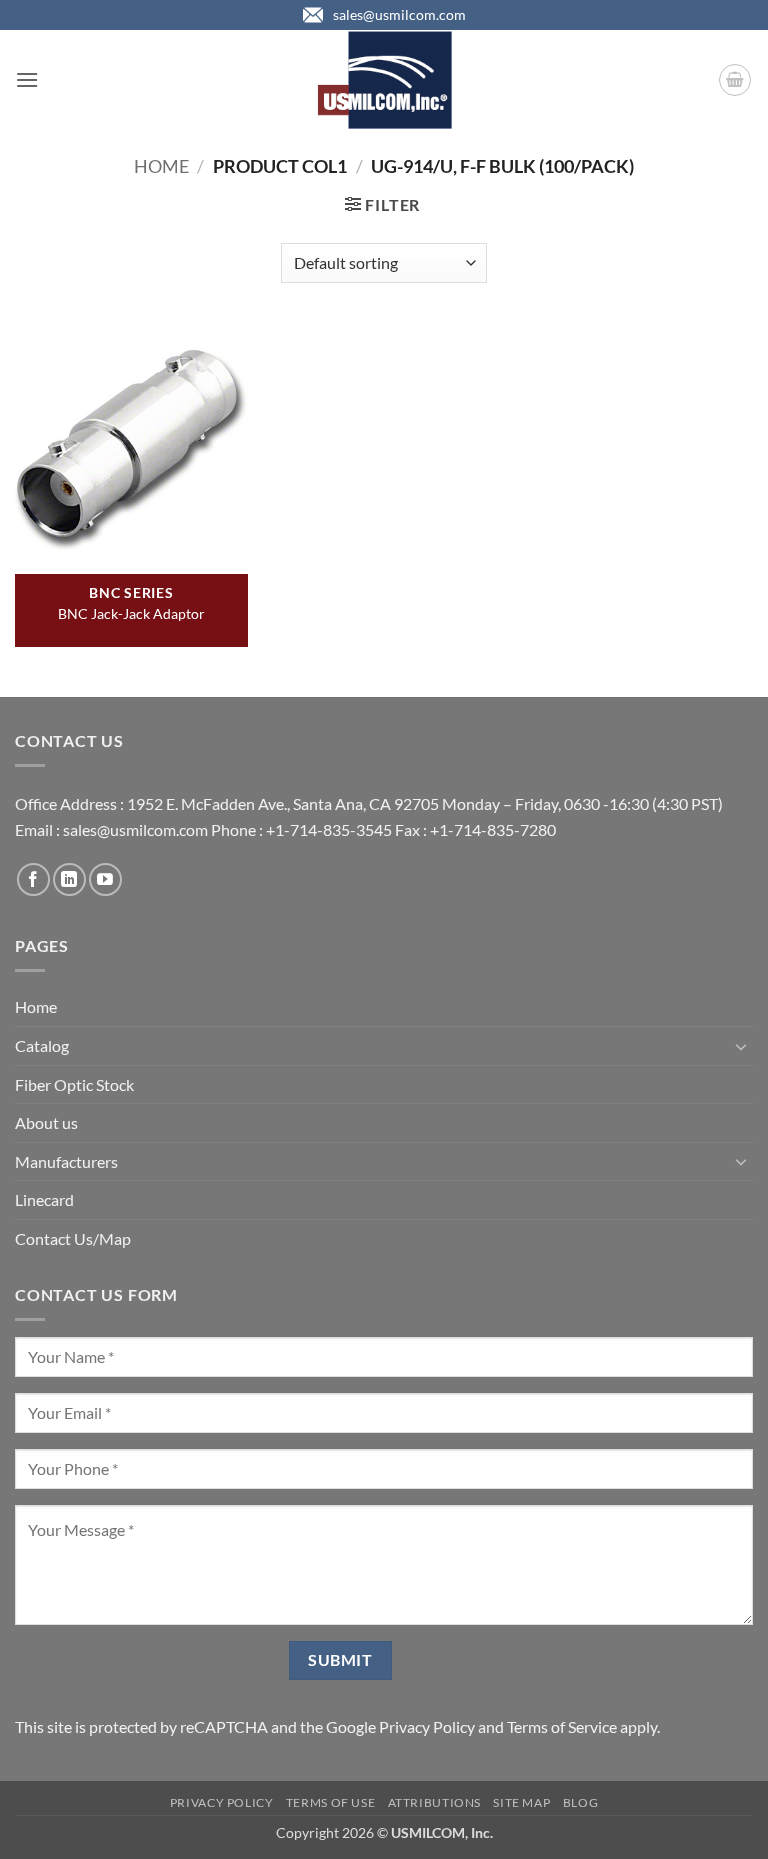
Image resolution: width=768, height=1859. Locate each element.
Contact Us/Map (73, 1238)
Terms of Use (330, 1802)
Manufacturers (66, 1161)
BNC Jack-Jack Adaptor (131, 613)
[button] (27, 79)
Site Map (521, 1802)
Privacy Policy (427, 1726)
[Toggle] (741, 1046)
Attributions (434, 1802)
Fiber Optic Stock (74, 1084)
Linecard (44, 1199)
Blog (580, 1802)
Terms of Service (562, 1726)
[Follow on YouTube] (105, 879)
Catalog (42, 1045)
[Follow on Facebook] (33, 879)
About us (46, 1122)
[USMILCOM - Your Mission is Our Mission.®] (384, 80)
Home (161, 166)
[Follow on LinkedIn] (69, 879)
